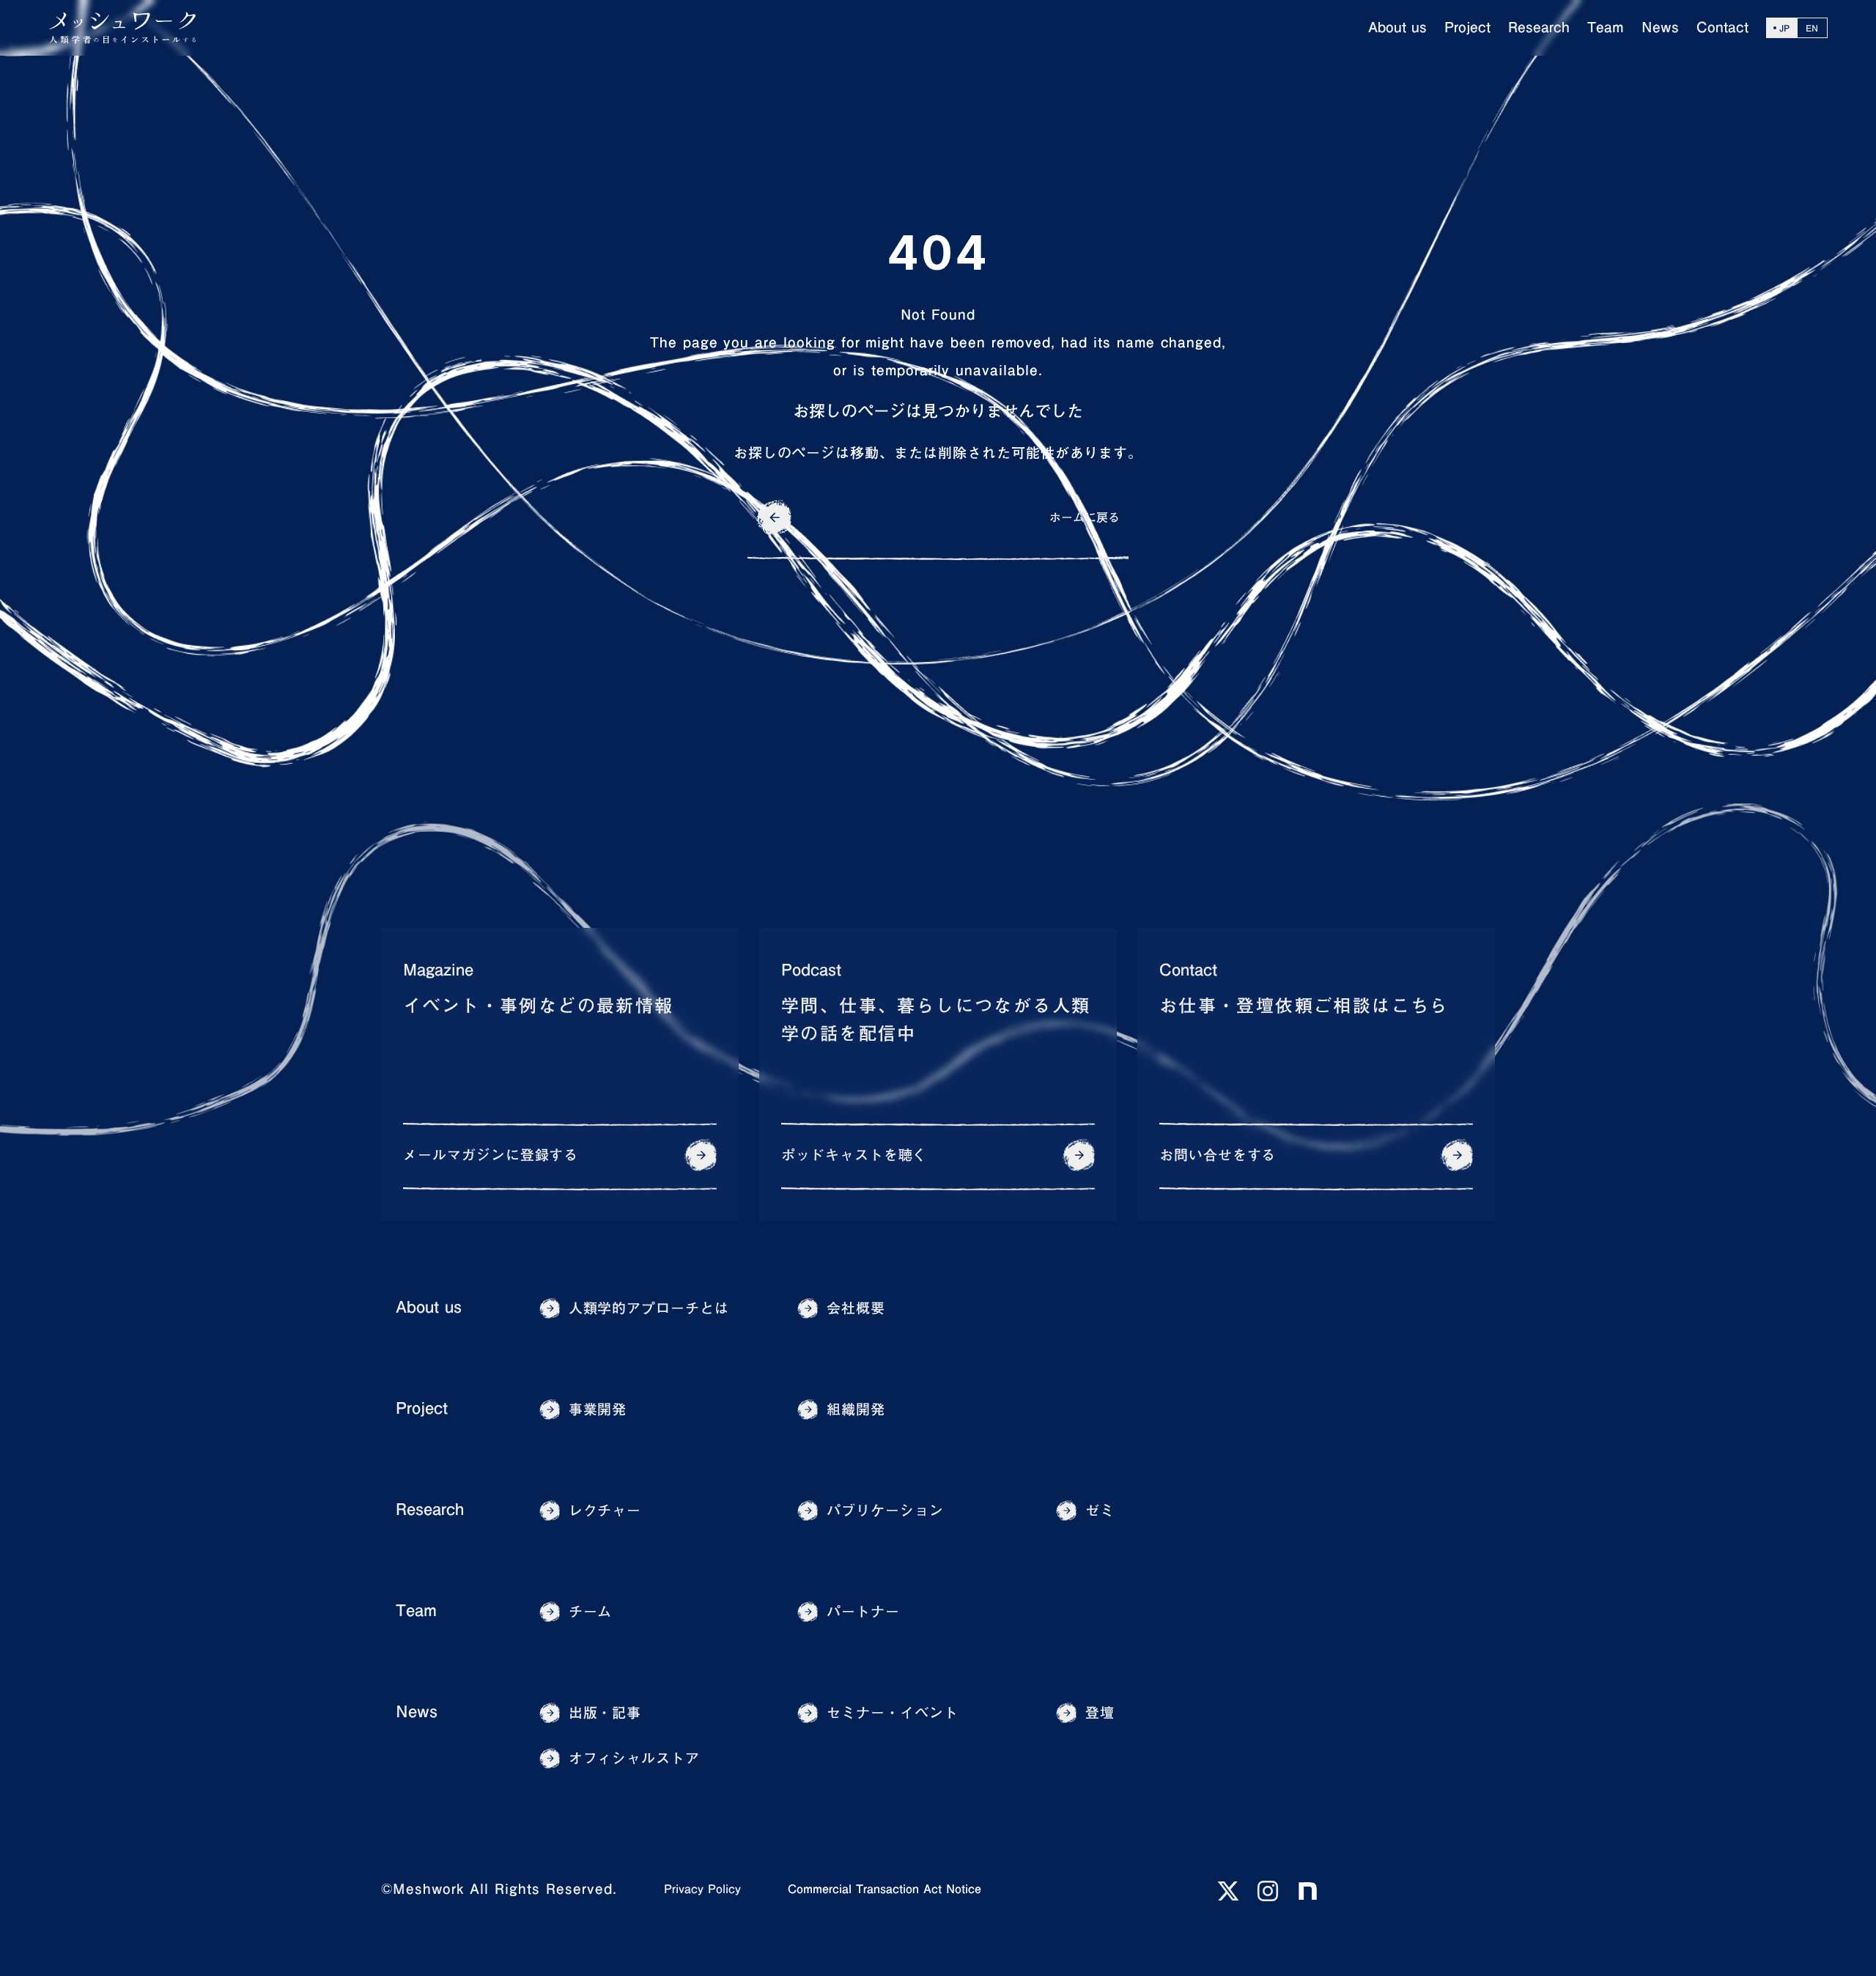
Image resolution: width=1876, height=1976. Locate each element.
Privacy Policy (702, 1889)
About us (429, 1307)
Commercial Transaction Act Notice (885, 1889)
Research (430, 1509)
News (417, 1712)
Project (422, 1408)
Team (416, 1611)
